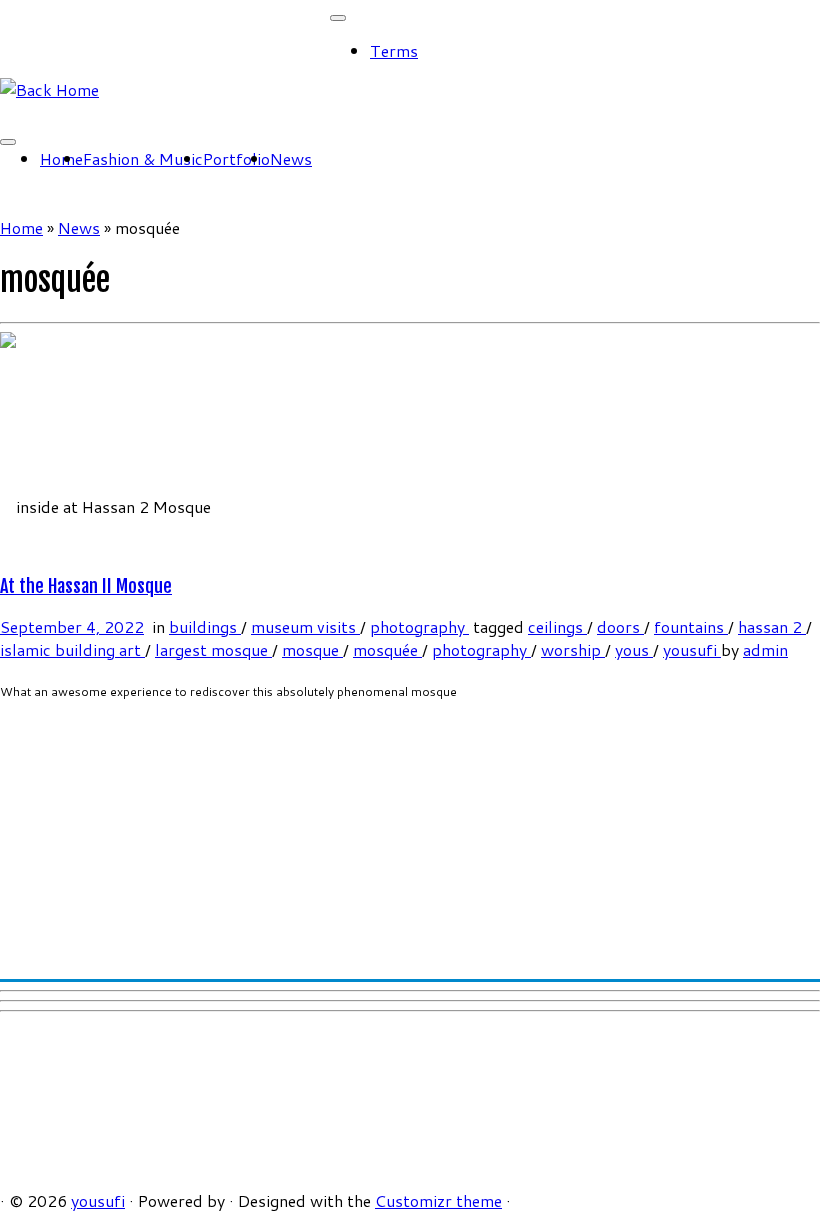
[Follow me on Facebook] (30, 112)
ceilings (557, 626)
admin (765, 649)
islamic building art (72, 649)
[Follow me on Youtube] (78, 112)
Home (61, 158)
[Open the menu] (8, 142)
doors (620, 626)
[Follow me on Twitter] (18, 112)
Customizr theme (438, 1200)
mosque (312, 649)
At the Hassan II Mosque (86, 586)
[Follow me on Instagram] (42, 112)
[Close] (338, 18)
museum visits (305, 626)
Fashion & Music (143, 158)
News (291, 158)
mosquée (387, 649)
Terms (394, 50)
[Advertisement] (410, 831)
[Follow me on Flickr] (66, 112)
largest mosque (213, 649)
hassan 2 (772, 626)
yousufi (692, 649)
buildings (205, 626)
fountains (691, 626)
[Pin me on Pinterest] (90, 112)
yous (634, 649)
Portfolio (236, 158)
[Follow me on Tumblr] (54, 112)
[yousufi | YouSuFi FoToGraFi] (49, 89)
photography (419, 626)
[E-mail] (6, 112)
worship (573, 649)
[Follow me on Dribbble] (102, 112)
